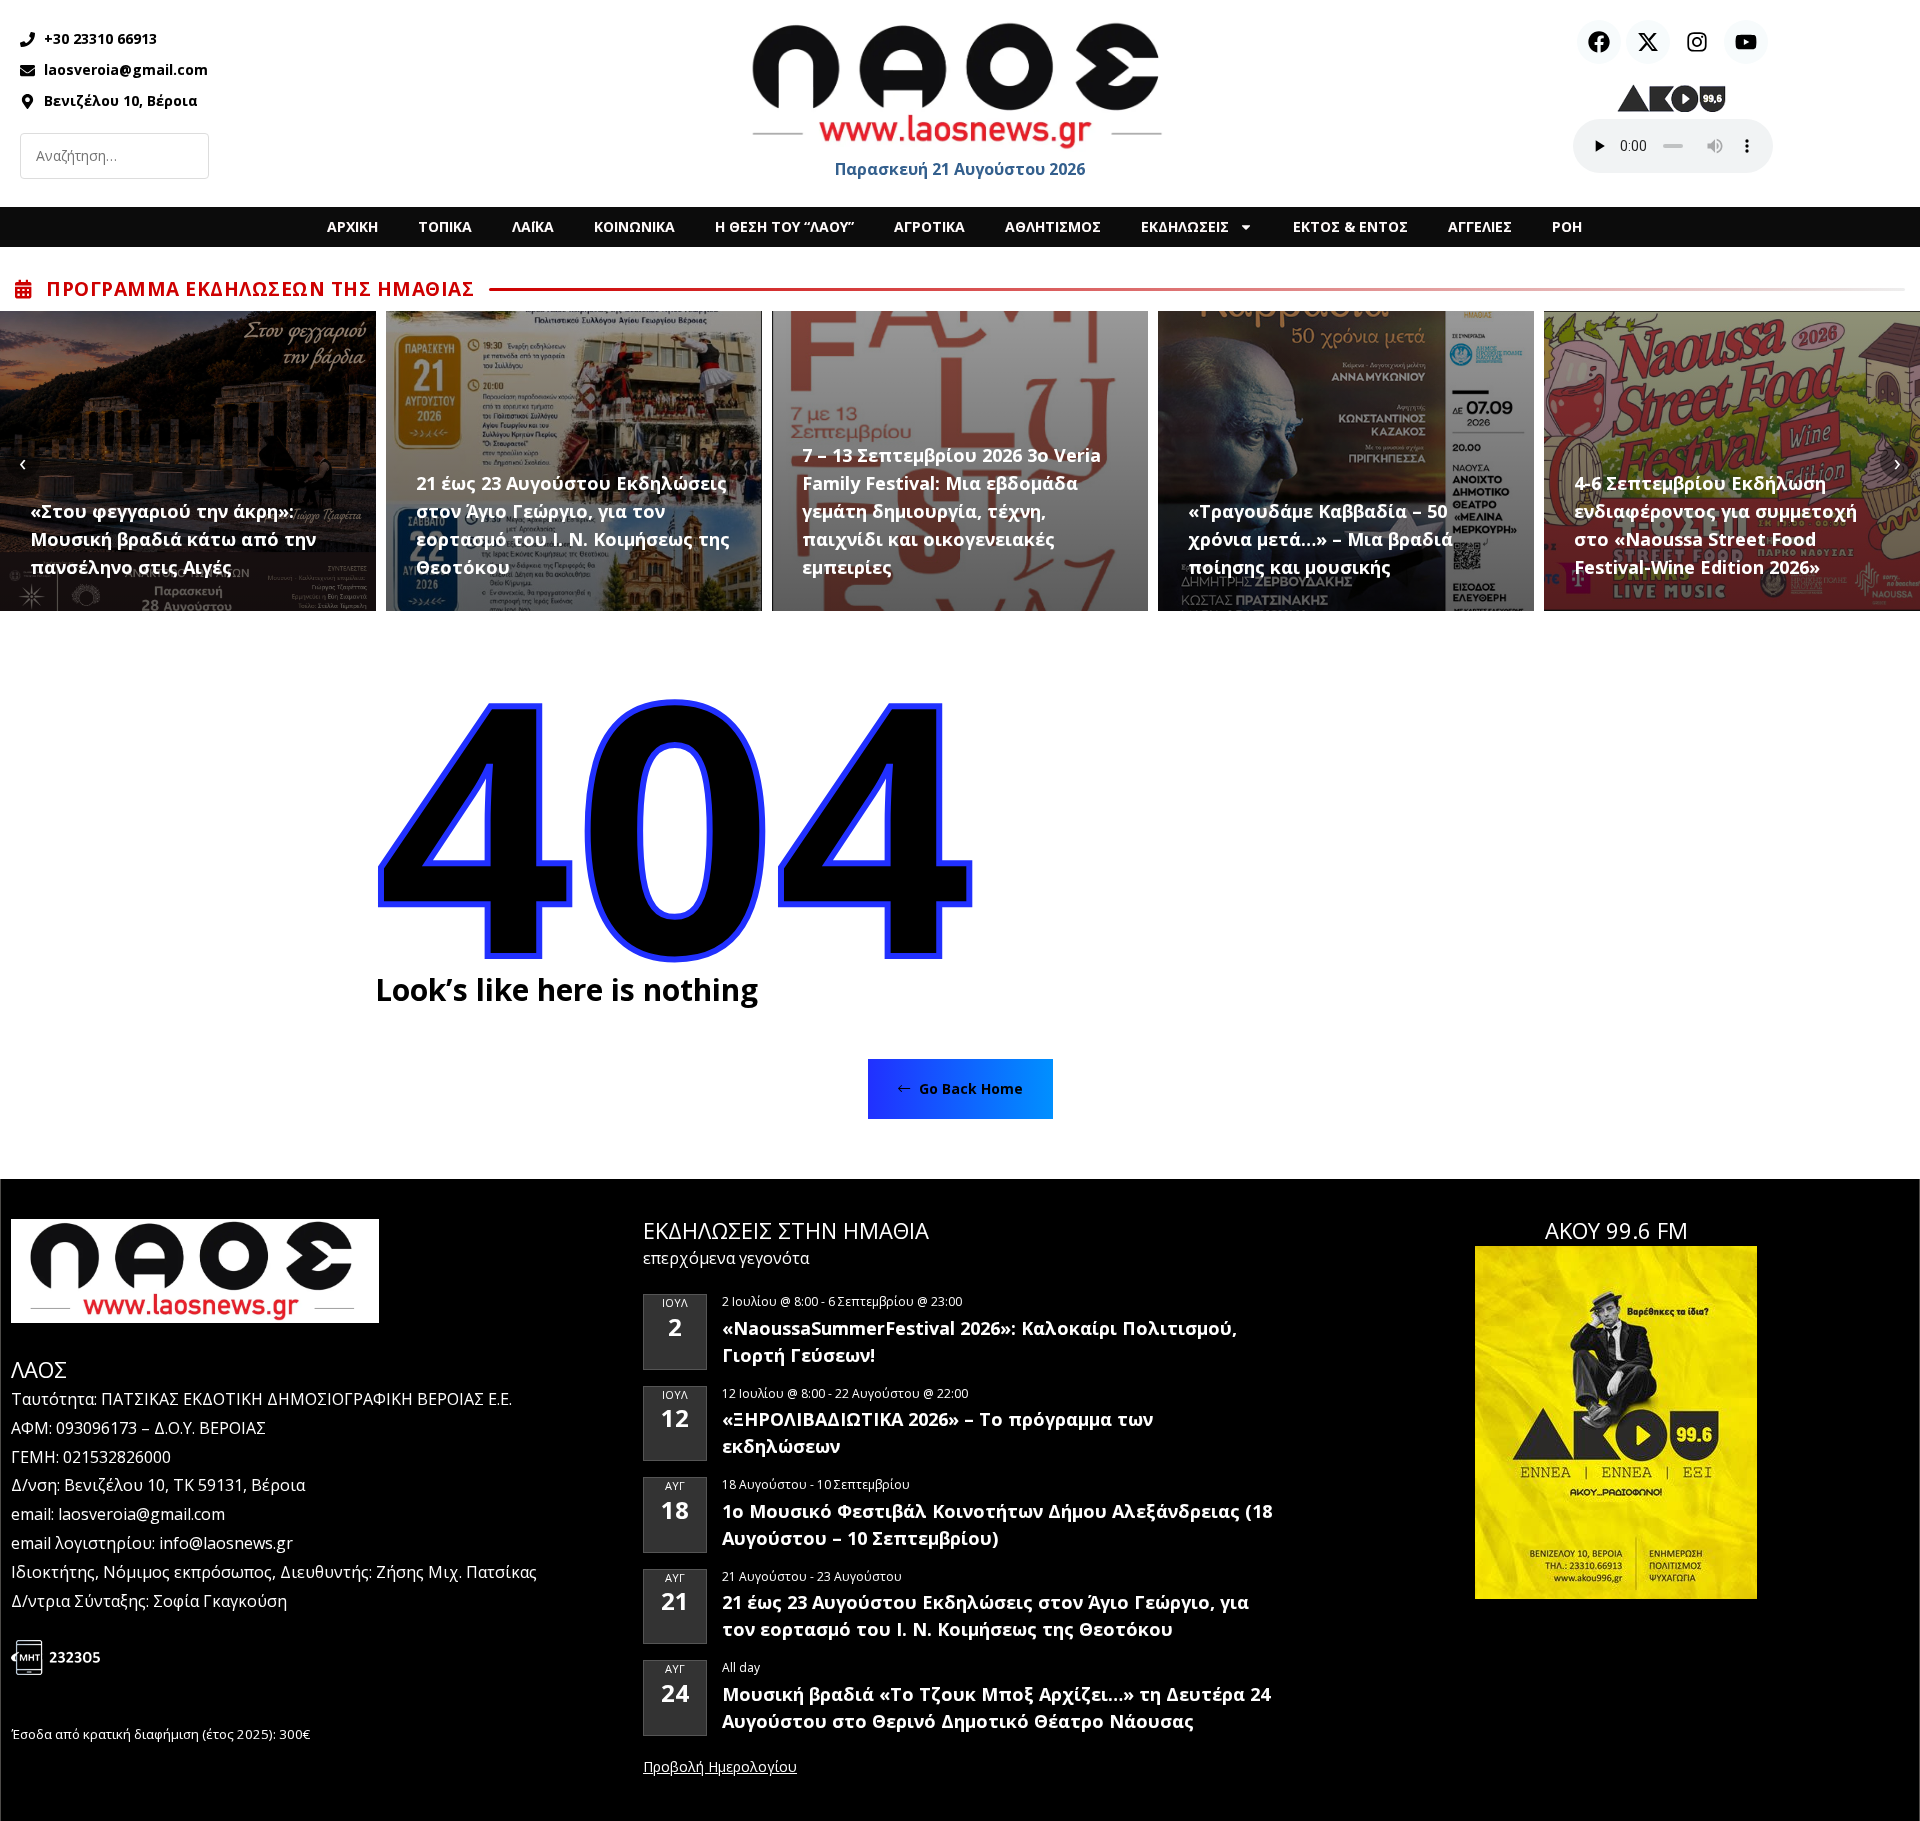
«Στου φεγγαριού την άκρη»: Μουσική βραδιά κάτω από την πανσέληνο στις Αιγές (173, 539)
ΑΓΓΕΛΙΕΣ (1480, 226)
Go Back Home (969, 1088)
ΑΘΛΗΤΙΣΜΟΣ (1053, 226)
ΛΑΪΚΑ (533, 226)
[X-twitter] (1648, 42)
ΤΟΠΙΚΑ (445, 226)
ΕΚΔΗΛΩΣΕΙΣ (1185, 226)
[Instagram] (1697, 42)
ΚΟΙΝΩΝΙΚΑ (634, 226)
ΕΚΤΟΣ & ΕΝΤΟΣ (1350, 226)
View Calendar (720, 1768)
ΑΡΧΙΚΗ (352, 226)
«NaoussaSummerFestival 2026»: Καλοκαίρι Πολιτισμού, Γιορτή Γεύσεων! (979, 1341)
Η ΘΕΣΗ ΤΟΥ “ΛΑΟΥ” (784, 226)
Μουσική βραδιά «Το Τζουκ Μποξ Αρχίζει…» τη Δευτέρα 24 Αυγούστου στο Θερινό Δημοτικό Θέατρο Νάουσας (996, 1707)
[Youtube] (1746, 42)
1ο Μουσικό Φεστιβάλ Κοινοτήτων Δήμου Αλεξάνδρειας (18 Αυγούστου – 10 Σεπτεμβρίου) (997, 1524)
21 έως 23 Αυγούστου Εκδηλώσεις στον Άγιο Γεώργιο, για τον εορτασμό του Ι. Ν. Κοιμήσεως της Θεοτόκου (573, 525)
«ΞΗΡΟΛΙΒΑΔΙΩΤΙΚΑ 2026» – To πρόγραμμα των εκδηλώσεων (937, 1432)
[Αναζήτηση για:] (114, 156)
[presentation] (22, 461)
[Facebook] (1599, 42)
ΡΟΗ (1567, 226)
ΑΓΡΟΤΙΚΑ (929, 226)
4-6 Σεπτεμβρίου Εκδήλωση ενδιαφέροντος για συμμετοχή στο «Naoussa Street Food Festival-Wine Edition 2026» (1715, 525)
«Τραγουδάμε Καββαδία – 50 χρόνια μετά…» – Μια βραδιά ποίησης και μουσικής (1320, 539)
